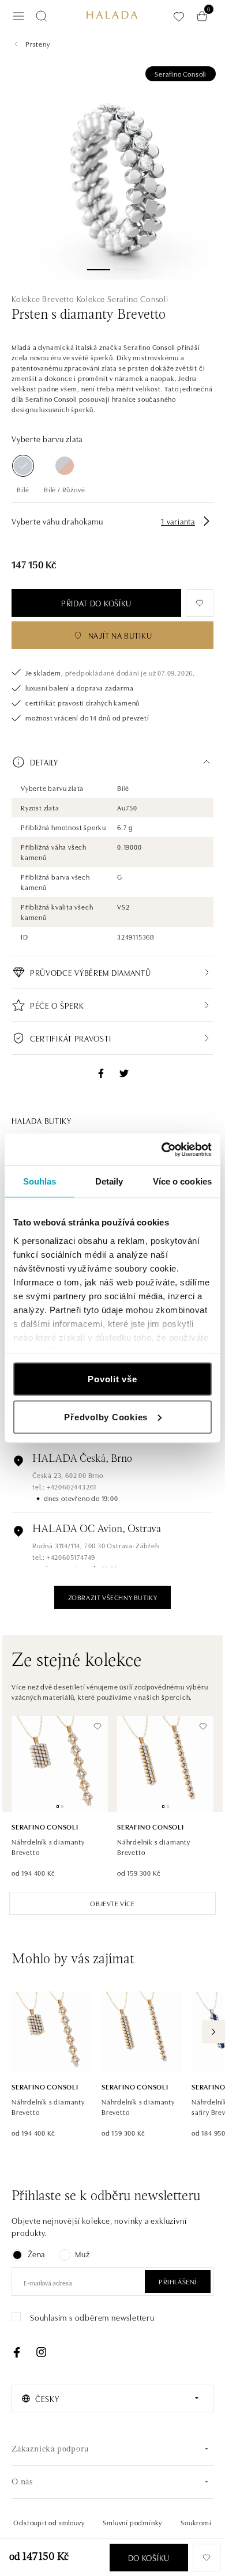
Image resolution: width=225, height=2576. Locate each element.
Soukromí (196, 2522)
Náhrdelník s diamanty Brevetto (48, 1847)
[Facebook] (17, 2352)
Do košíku (149, 2558)
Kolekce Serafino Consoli (123, 299)
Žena (36, 2254)
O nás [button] (22, 2482)
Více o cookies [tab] (182, 1181)
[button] (112, 762)
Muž (82, 2254)
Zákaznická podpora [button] (50, 2449)
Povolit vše (112, 1379)
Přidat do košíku (96, 603)
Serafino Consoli (181, 73)
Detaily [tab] (109, 1181)
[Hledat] (42, 16)
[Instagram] (41, 2352)
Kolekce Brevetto (43, 299)
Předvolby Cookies (106, 1417)
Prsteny (38, 44)
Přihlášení (178, 2281)
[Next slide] (213, 2032)
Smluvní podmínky (132, 2522)
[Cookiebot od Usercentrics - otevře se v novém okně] (162, 1149)
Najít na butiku (120, 635)
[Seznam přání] (179, 16)
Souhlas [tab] (40, 1181)
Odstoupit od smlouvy (49, 2522)
